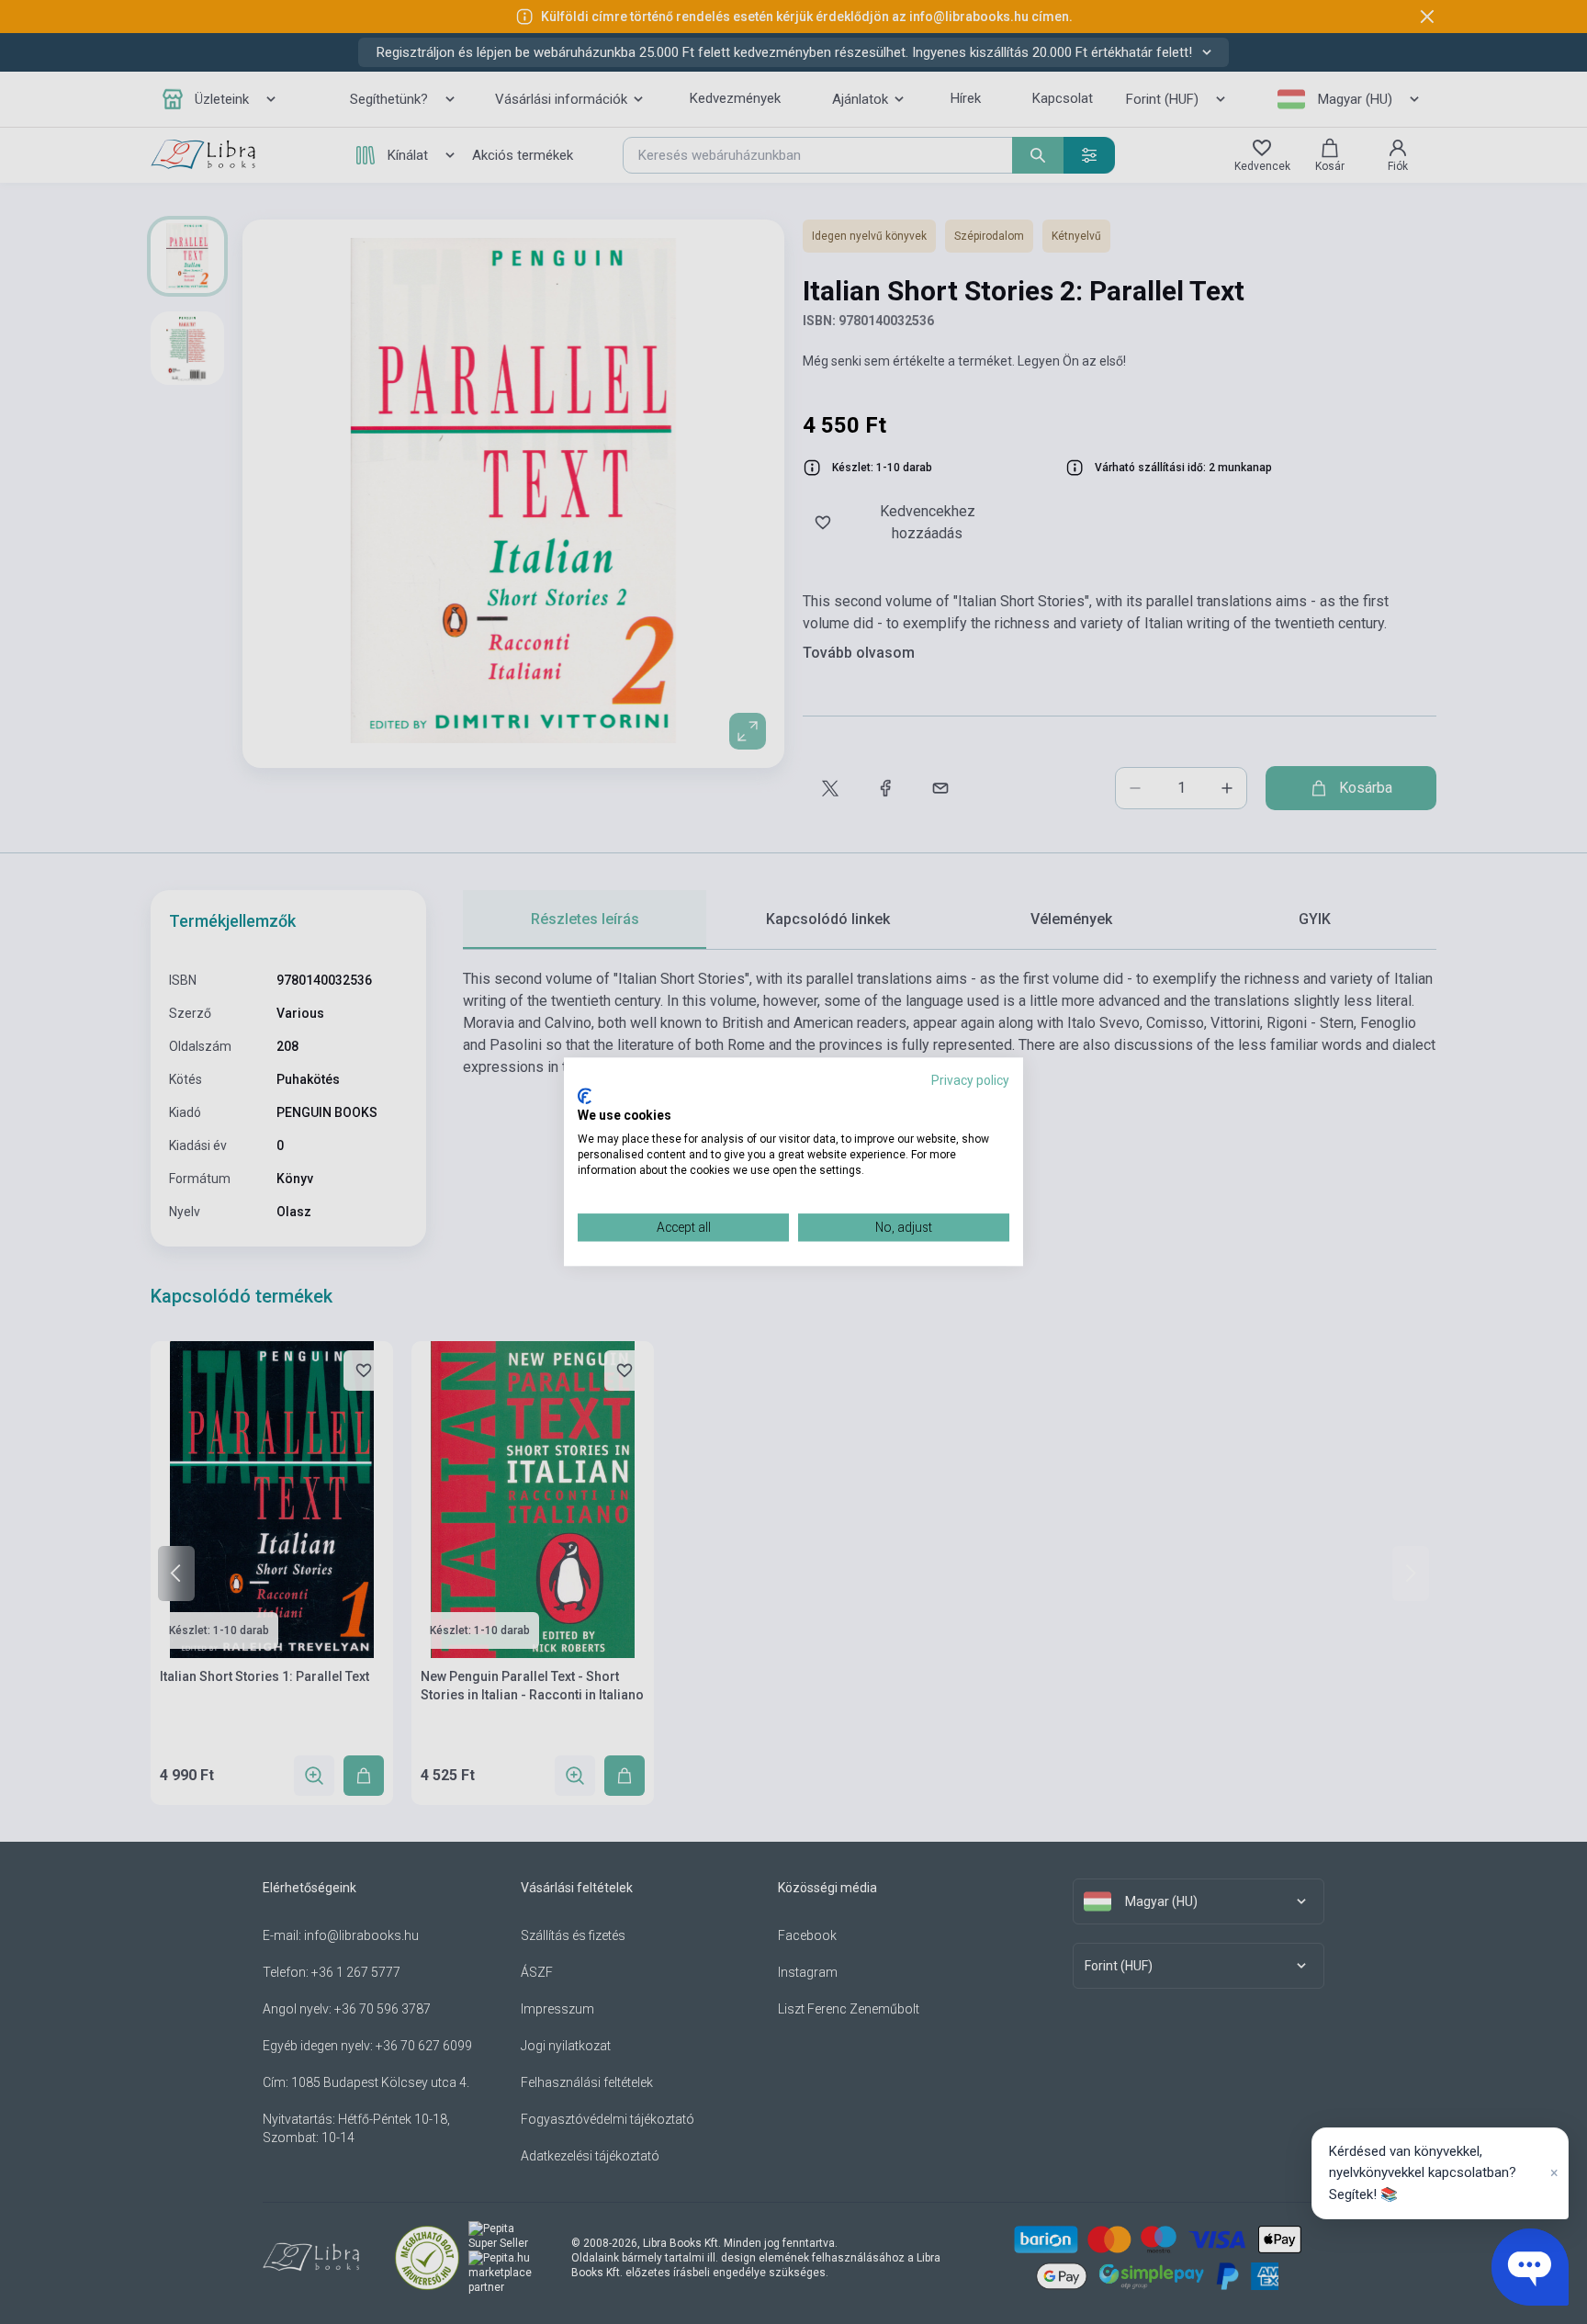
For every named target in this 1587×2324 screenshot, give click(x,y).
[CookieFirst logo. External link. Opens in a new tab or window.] (585, 1096)
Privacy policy (970, 1080)
